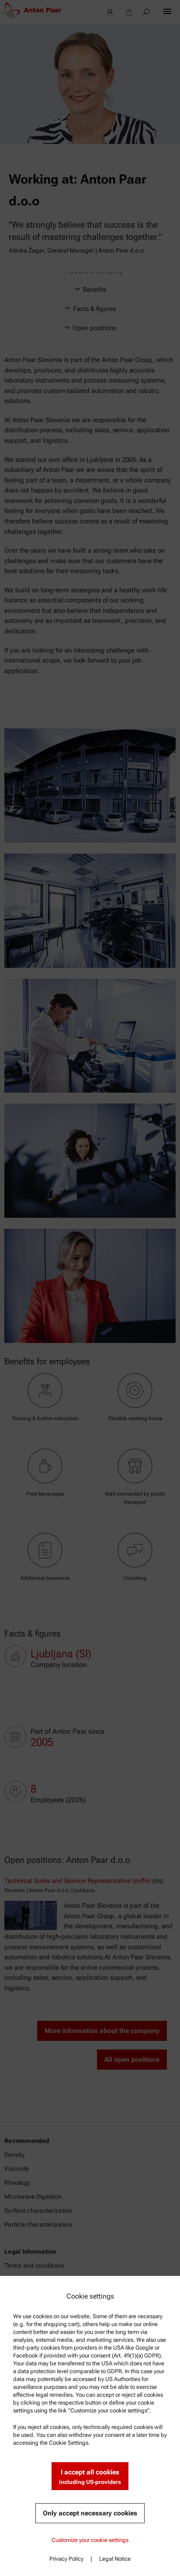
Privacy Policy (66, 2559)
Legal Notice (115, 2559)
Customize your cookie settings (90, 2540)
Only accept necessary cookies (90, 2513)
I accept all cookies (90, 2477)
